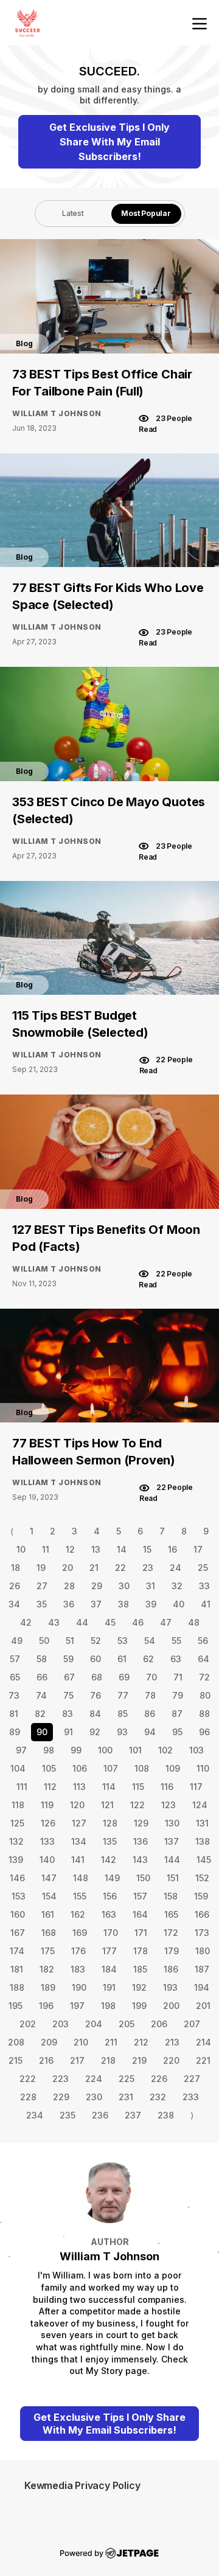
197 (77, 2006)
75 (68, 1695)
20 (68, 1568)
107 (111, 1768)
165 (171, 1914)
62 (148, 1659)
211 (111, 2042)
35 (42, 1604)
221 (203, 2060)
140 (47, 1860)
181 (17, 1969)
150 (143, 1878)
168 (49, 1933)
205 (127, 2024)
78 (150, 1695)
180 (203, 1951)
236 (100, 2115)
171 (141, 1933)
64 (203, 1659)
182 (47, 1969)
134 (79, 1841)
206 (159, 2024)
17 (198, 1549)
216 (46, 2060)
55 (176, 1641)
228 (28, 2097)
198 (108, 2006)
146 (17, 1878)
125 (17, 1823)
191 (109, 1987)
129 (141, 1823)
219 (139, 2060)
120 (77, 1805)
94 (150, 1732)
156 (110, 1896)
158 (171, 1896)
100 (105, 1750)
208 (16, 2042)
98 (49, 1750)
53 (123, 1641)
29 (97, 1586)
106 (80, 1768)
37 (96, 1604)
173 (202, 1933)
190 (79, 1987)
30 (124, 1586)
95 (177, 1732)
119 (47, 1805)
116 (167, 1787)
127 (79, 1823)
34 (14, 1604)
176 (78, 1951)
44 (82, 1622)
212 (141, 2042)
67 (69, 1677)
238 (166, 2115)
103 (196, 1750)
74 (41, 1695)
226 (159, 2079)
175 (48, 1951)
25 (203, 1568)
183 (78, 1969)
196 (46, 2006)
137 (172, 1841)
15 (147, 1549)
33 (204, 1586)
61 (122, 1659)
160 (18, 1914)
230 (94, 2097)
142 (109, 1860)
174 (17, 1951)
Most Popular (146, 213)
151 (173, 1878)
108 (142, 1768)
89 (15, 1732)
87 (177, 1714)
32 (177, 1586)
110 (203, 1768)
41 (206, 1604)
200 (171, 2006)
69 (124, 1677)
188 (17, 1987)
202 (28, 2024)
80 (205, 1695)
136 (141, 1841)
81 (14, 1714)
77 (123, 1695)
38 (123, 1604)
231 (126, 2097)
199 (139, 2006)
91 (68, 1732)
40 (179, 1604)
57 (15, 1659)
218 (108, 2060)
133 (47, 1841)
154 (49, 1896)
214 (203, 2042)
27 (42, 1586)
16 (172, 1549)
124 (200, 1805)
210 (81, 2042)
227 (192, 2079)
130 (172, 1823)
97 (21, 1750)
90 (42, 1732)
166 (202, 1914)
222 (28, 2079)
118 (18, 1805)
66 (42, 1677)
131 (202, 1823)
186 (171, 1969)
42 (26, 1622)
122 (137, 1805)
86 (150, 1714)
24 (176, 1568)
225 (127, 2079)
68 (97, 1677)
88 (204, 1714)
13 (96, 1549)
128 (110, 1823)
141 (78, 1860)
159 (201, 1896)
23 (148, 1568)
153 (19, 1896)
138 (203, 1841)
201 (203, 2006)
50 (44, 1641)
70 (151, 1677)
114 (109, 1787)
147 (49, 1878)
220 (171, 2060)
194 (202, 1987)
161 (48, 1914)
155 (80, 1896)
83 (68, 1714)
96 (204, 1732)
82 (40, 1714)
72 (204, 1677)
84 (95, 1714)
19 (41, 1568)
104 (18, 1768)
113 (79, 1787)
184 (109, 1969)
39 (151, 1604)
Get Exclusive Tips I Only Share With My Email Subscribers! (109, 142)
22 (120, 1568)
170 (111, 1933)
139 (16, 1860)
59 (68, 1659)
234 (35, 2115)
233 (191, 2097)
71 (178, 1677)
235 (68, 2115)
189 (48, 1987)
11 (46, 1549)
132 (16, 1841)
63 (176, 1659)
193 (170, 1987)
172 (171, 1933)
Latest (73, 213)
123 (169, 1805)
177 (109, 1951)
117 (196, 1787)
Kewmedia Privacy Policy (82, 2485)
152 (202, 1878)
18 (16, 1568)
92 (95, 1732)
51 (70, 1641)
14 (122, 1549)
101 (135, 1750)
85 (123, 1714)
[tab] (73, 214)
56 (203, 1641)
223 (61, 2079)
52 (96, 1641)
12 (70, 1549)
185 (140, 1969)
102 (165, 1750)
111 (22, 1787)
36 (69, 1604)
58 (42, 1659)
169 (80, 1933)
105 (49, 1768)
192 (139, 1987)
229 (61, 2097)
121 (107, 1805)
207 (192, 2024)
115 (138, 1787)
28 (69, 1586)
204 (94, 2024)
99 (76, 1750)
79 (178, 1695)
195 (16, 2006)
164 (140, 1914)
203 (61, 2024)
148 (81, 1878)
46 (138, 1622)
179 (172, 1951)
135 (110, 1841)
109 (173, 1768)
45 (110, 1622)
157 (140, 1896)
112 (50, 1787)
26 (15, 1586)
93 (122, 1732)
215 (16, 2060)
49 (17, 1641)
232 (158, 2097)
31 (151, 1586)
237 (133, 2115)
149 (112, 1878)
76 (96, 1695)
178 (141, 1951)
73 (14, 1695)
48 (194, 1622)
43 (54, 1622)
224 (94, 2079)
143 (140, 1860)
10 (21, 1549)
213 (172, 2042)
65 (15, 1677)
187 (202, 1969)
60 (96, 1659)
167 (18, 1933)
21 (94, 1568)
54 (150, 1641)
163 (109, 1914)
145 (204, 1860)
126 (48, 1823)
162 (78, 1914)
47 (166, 1622)
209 (49, 2042)
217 (77, 2060)
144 (172, 1860)
